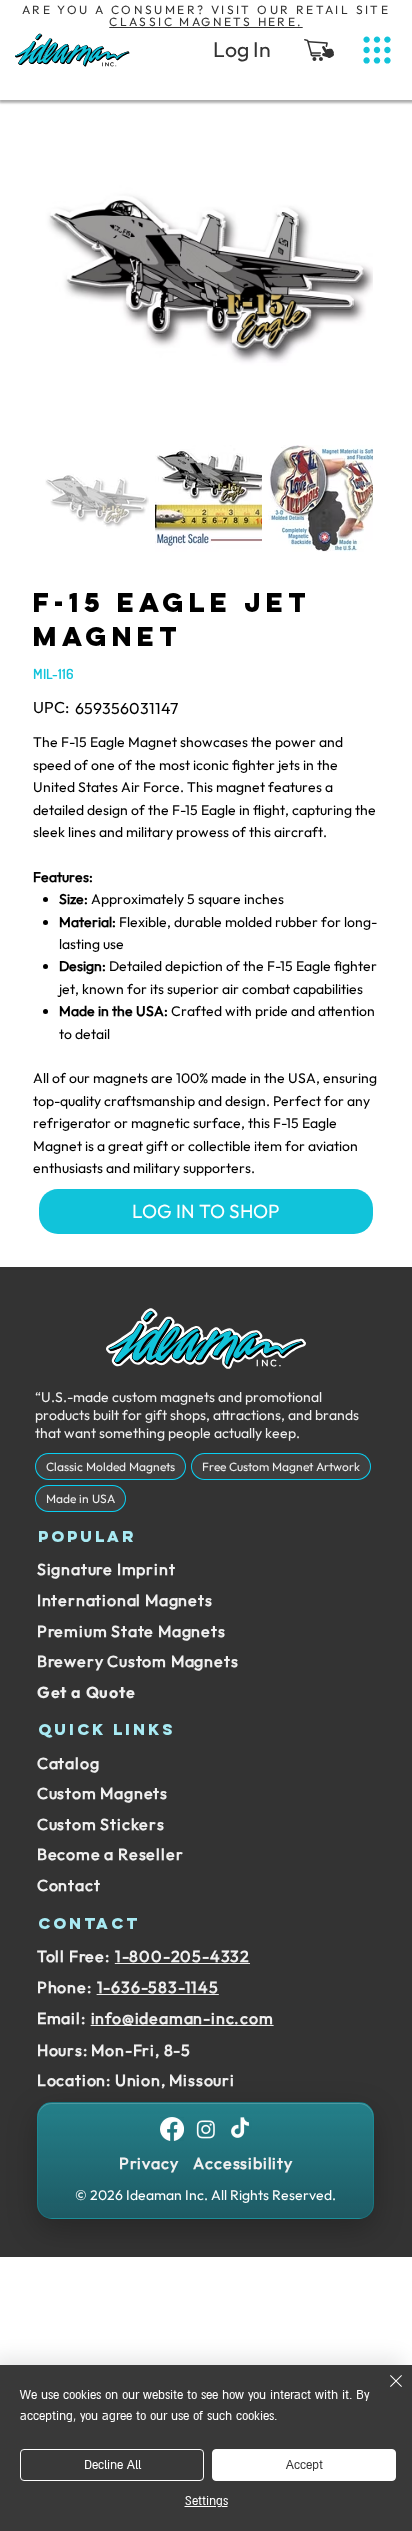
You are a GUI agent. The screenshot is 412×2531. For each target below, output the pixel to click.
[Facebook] (172, 2129)
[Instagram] (206, 2129)
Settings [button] (206, 2501)
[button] (319, 50)
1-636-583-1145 (158, 1987)
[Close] (384, 2393)
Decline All (112, 2465)
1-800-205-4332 (182, 1956)
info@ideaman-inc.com (182, 2018)
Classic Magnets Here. (205, 21)
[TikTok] (240, 2129)
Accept (304, 2465)
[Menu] (377, 50)
